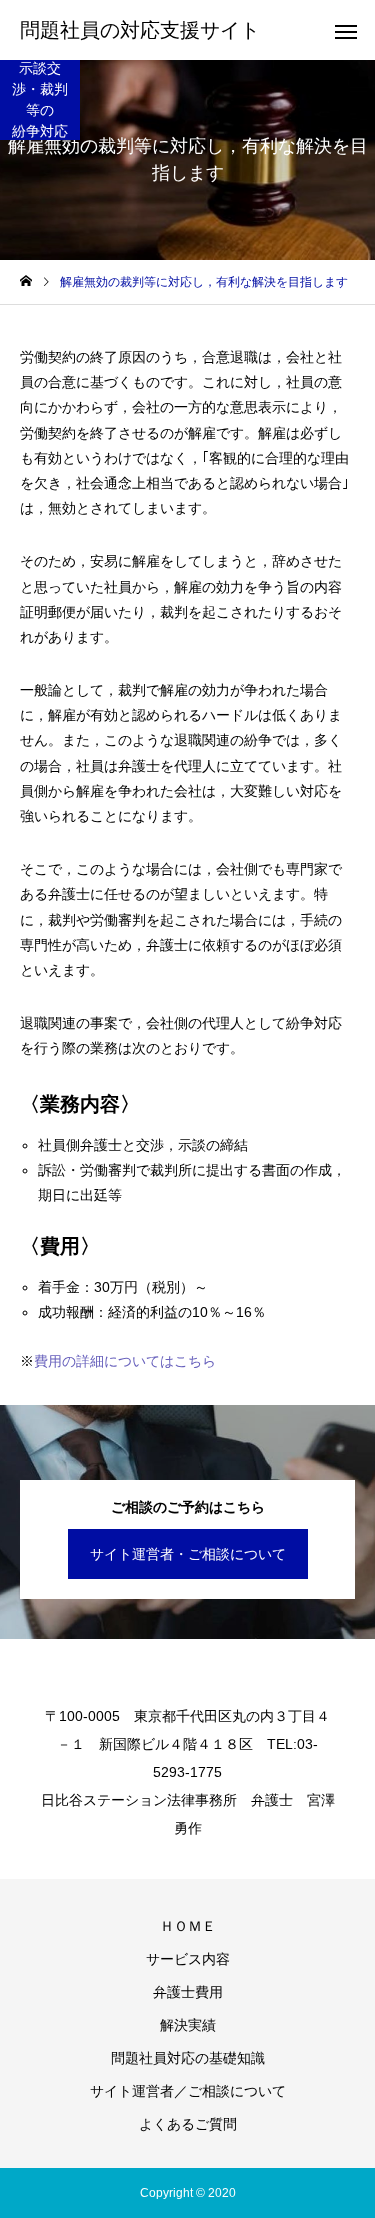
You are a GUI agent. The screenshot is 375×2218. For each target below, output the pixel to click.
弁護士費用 (188, 1992)
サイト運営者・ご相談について (188, 1554)
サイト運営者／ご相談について (188, 2091)
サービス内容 (188, 1959)
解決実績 (188, 2025)
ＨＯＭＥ (188, 1926)
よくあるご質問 (188, 2124)
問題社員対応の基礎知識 (188, 2058)
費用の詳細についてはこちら (125, 1361)
